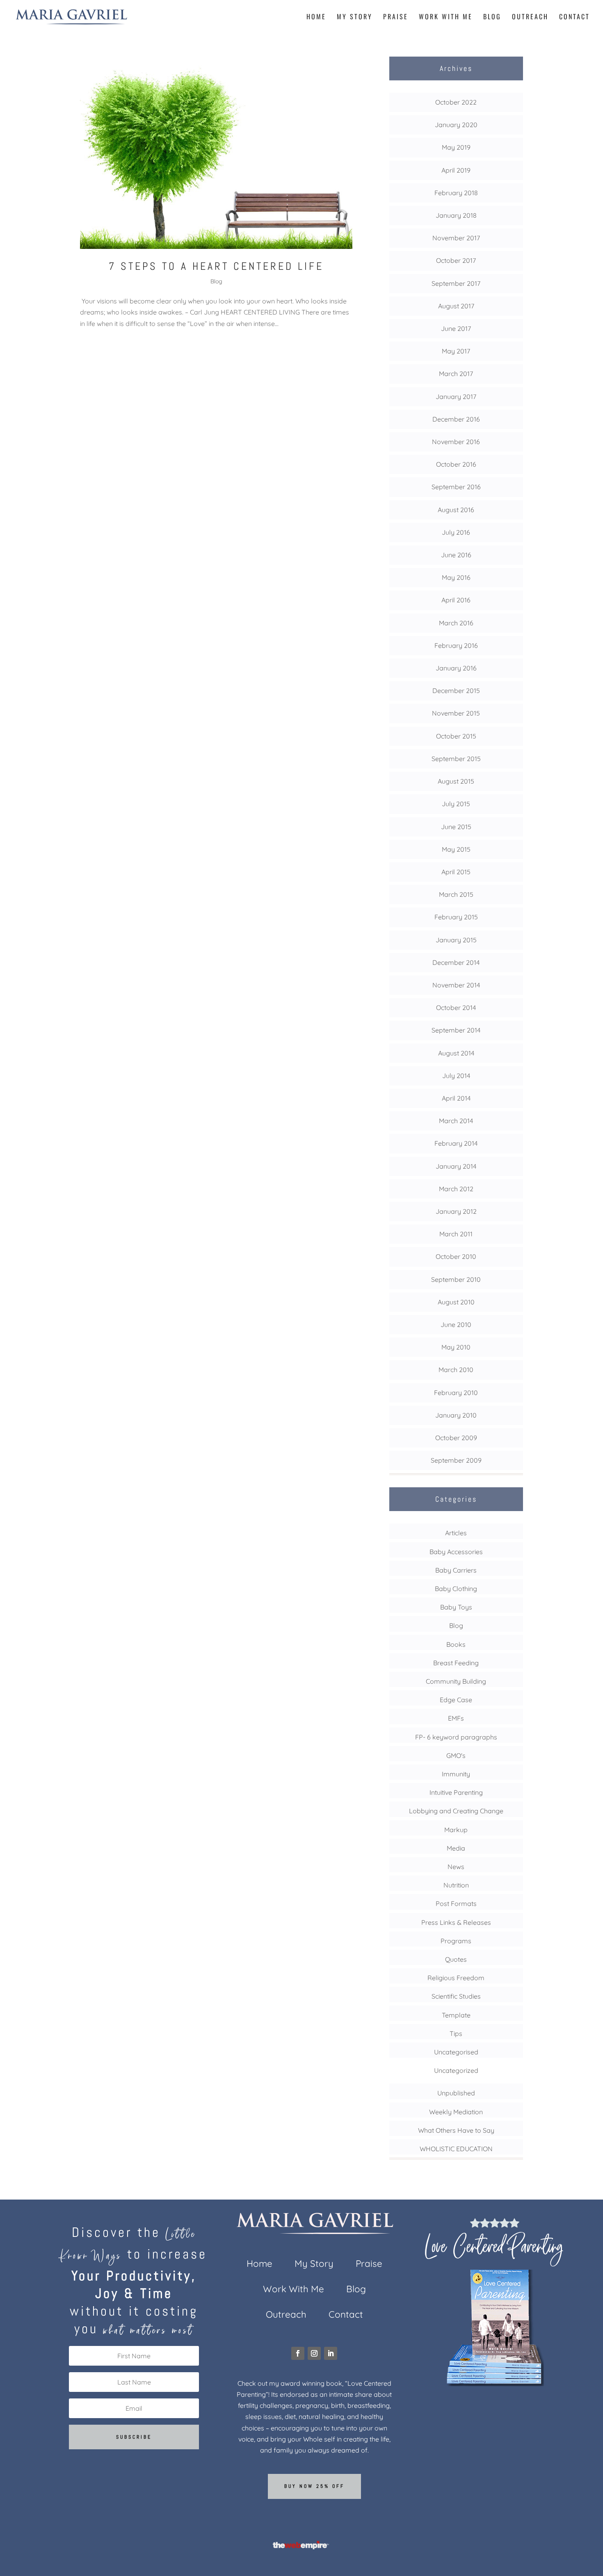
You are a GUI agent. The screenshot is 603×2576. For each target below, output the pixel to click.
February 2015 (456, 917)
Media (456, 1848)
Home (316, 17)
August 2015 (456, 781)
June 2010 (456, 1324)
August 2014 (456, 1053)
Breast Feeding (456, 1663)
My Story (355, 17)
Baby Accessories (456, 1552)
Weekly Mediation (456, 2112)
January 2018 (456, 215)
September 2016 (456, 487)
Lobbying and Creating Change (456, 1811)
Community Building (456, 1681)
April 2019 (456, 170)
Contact (574, 17)
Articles (456, 1533)
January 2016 (456, 668)
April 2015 (456, 872)
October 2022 (456, 102)
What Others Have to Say (456, 2130)
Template (456, 2015)
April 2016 (456, 600)
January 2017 (456, 397)
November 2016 (456, 442)
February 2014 (456, 1143)
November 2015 (456, 713)
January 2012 (456, 1211)
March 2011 (456, 1234)
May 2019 (456, 147)
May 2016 (456, 577)
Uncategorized (456, 2070)
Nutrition (456, 1885)
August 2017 (456, 306)
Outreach (530, 17)
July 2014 (456, 1076)
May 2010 (456, 1347)
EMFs (456, 1718)
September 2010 (456, 1279)
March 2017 (456, 374)
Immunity (456, 1774)
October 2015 (456, 736)
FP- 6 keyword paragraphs (456, 1737)
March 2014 (456, 1121)
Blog (492, 17)
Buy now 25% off (314, 2486)
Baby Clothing (456, 1589)
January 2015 (456, 940)
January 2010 (456, 1415)
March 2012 (456, 1189)
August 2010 (456, 1302)
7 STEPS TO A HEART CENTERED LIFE (216, 266)
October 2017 (456, 260)
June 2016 (456, 555)
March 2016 (456, 623)
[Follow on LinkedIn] (331, 2353)
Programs (456, 1941)
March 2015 (456, 894)
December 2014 (456, 962)
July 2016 (456, 532)
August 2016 (456, 510)
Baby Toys (456, 1607)
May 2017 (456, 351)
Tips (456, 2033)
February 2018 (456, 193)
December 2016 (456, 419)
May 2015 (456, 849)
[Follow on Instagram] (314, 2353)
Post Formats (456, 1904)
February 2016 (456, 645)
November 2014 (456, 985)
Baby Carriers (456, 1570)
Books (456, 1644)
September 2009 (456, 1460)
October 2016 (456, 464)
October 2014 (456, 1008)
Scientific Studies (456, 1996)
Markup (456, 1830)
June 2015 (456, 827)
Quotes (456, 1959)
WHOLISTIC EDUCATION (456, 2149)
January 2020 (456, 125)
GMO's (456, 1755)
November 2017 (456, 238)
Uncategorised (456, 2052)
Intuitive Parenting (456, 1792)
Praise (396, 17)
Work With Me (446, 17)
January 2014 (456, 1166)
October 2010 (456, 1256)
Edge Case (456, 1700)
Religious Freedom (456, 1978)
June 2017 (456, 328)
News (456, 1867)
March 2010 (456, 1370)
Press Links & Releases (456, 1922)
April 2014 (456, 1098)
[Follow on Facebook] (298, 2353)
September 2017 (456, 283)
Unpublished (456, 2093)
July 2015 (456, 804)
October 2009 (456, 1438)
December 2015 (456, 691)
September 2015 (456, 759)
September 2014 (456, 1030)
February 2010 (456, 1393)
